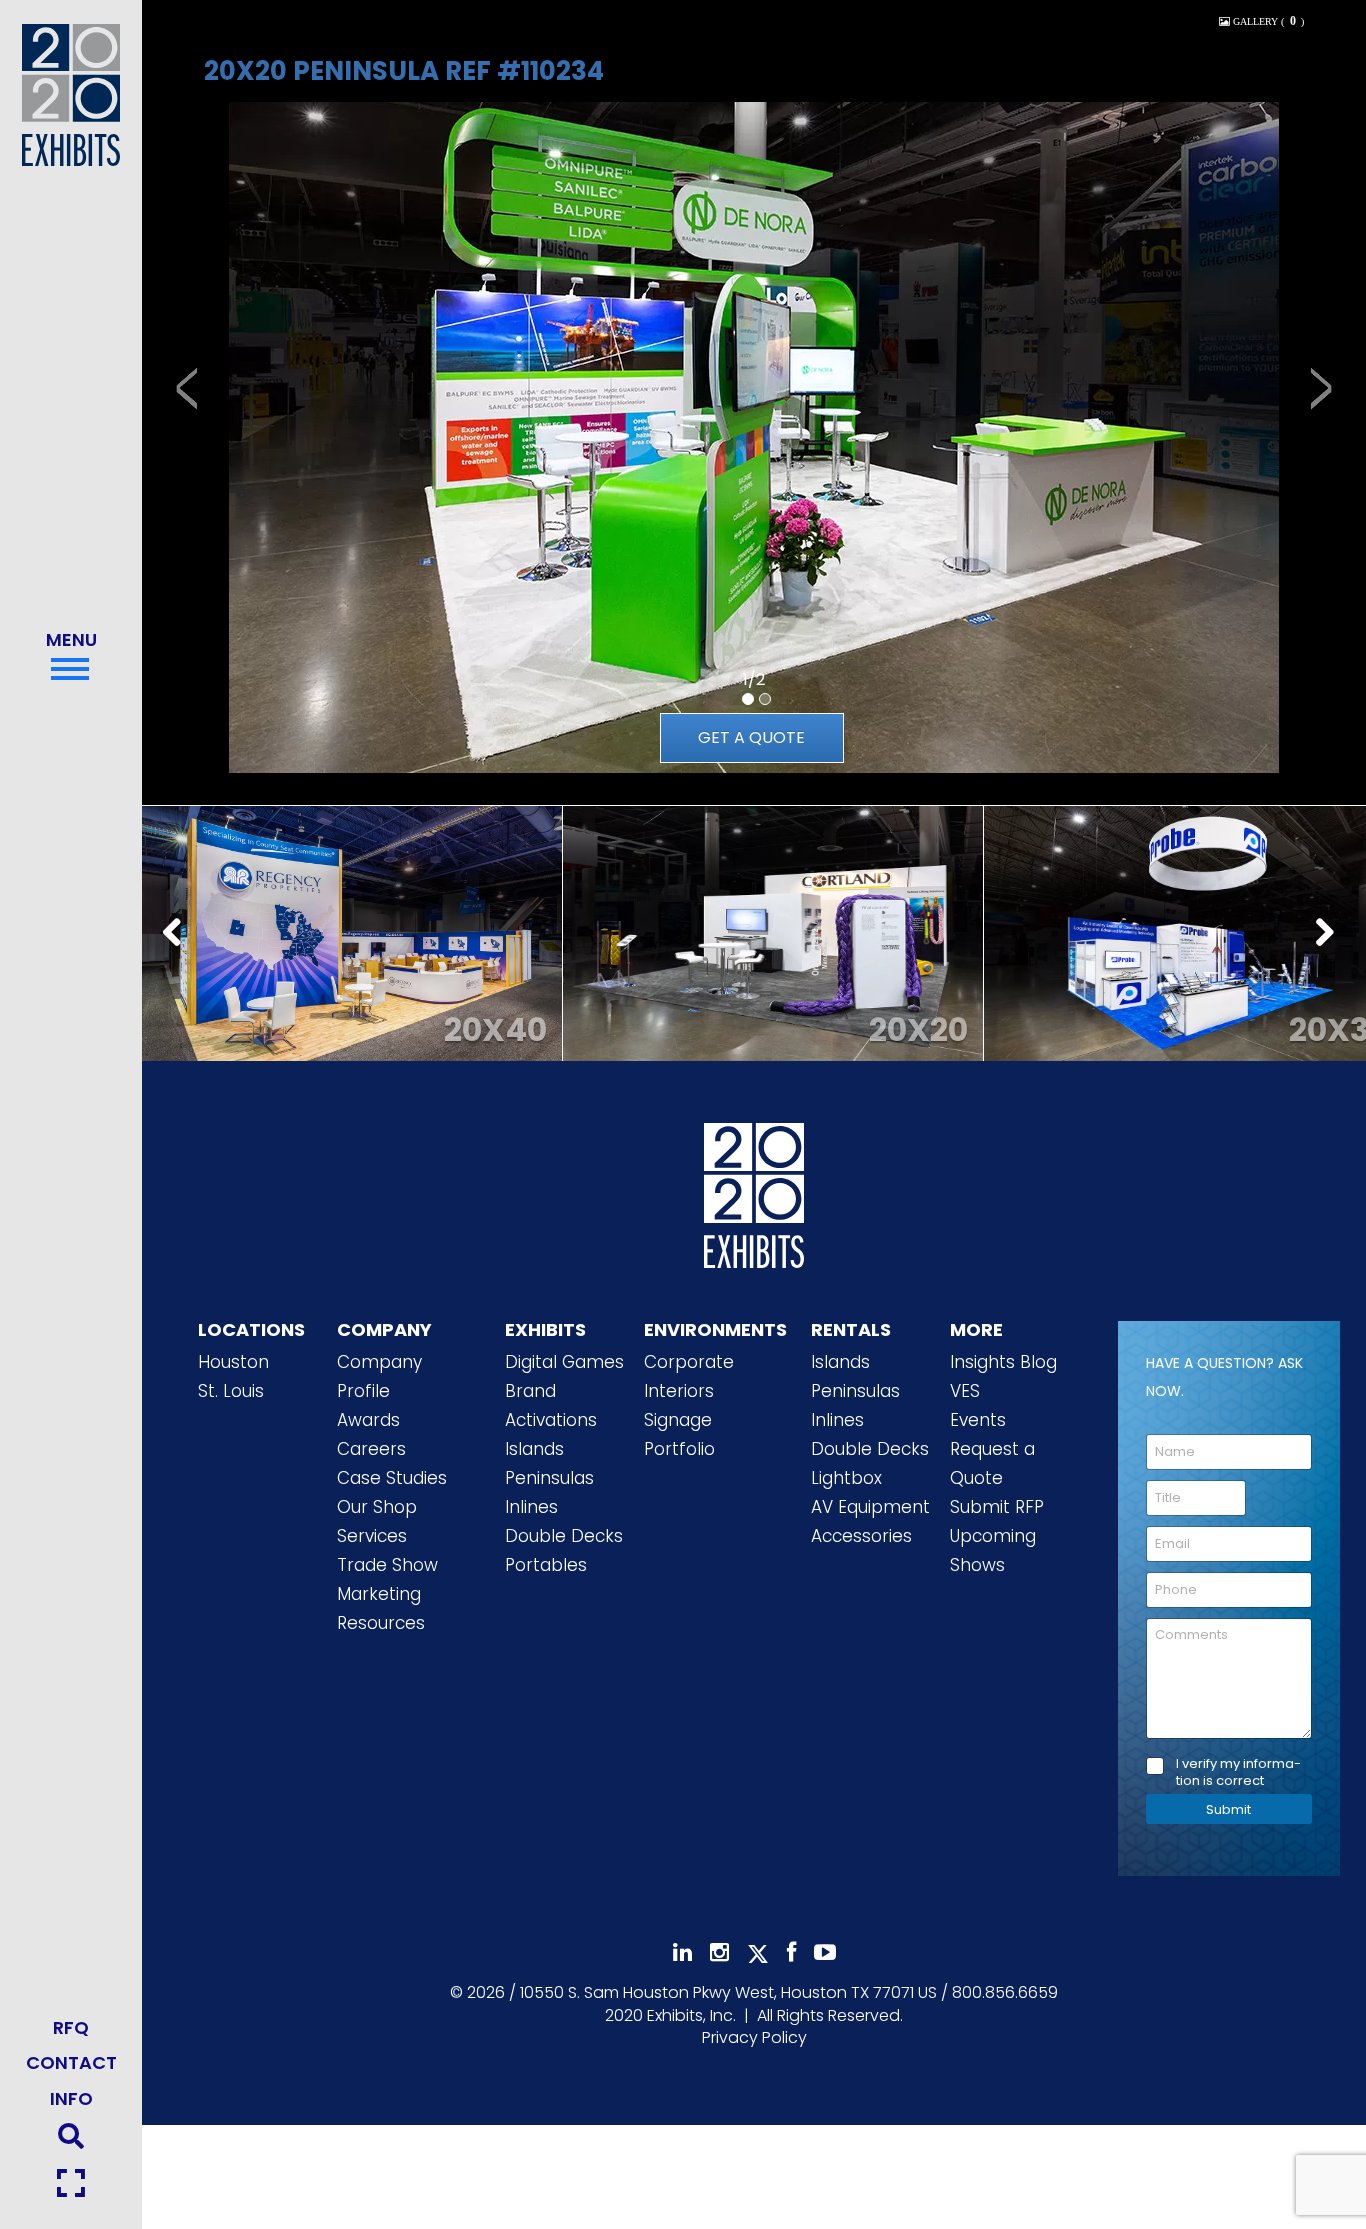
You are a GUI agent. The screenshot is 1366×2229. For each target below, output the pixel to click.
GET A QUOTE (751, 737)
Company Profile (379, 1376)
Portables (546, 1565)
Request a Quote (992, 1463)
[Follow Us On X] (758, 1954)
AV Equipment (870, 1507)
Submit (1228, 1809)
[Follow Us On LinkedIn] (682, 1952)
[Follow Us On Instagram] (719, 1952)
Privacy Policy (754, 2037)
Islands (534, 1449)
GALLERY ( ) (1267, 21)
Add (352, 961)
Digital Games (564, 1362)
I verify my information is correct (1238, 1773)
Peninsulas (549, 1478)
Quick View (352, 910)
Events (978, 1420)
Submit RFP (997, 1507)
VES (965, 1391)
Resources (381, 1623)
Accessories (861, 1536)
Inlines (531, 1507)
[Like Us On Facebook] (791, 1952)
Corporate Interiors (689, 1376)
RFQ (71, 2027)
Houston (233, 1362)
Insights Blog (1003, 1362)
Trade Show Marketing (387, 1579)
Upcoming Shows (993, 1550)
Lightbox (846, 1478)
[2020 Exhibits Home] (754, 1192)
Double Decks (564, 1536)
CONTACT (71, 2062)
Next (1330, 934)
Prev (178, 934)
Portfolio (679, 1449)
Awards (368, 1420)
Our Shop (377, 1507)
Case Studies (392, 1478)
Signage (678, 1420)
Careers (371, 1449)
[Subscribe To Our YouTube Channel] (825, 1952)
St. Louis (231, 1391)
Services (372, 1536)
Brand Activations (551, 1405)
